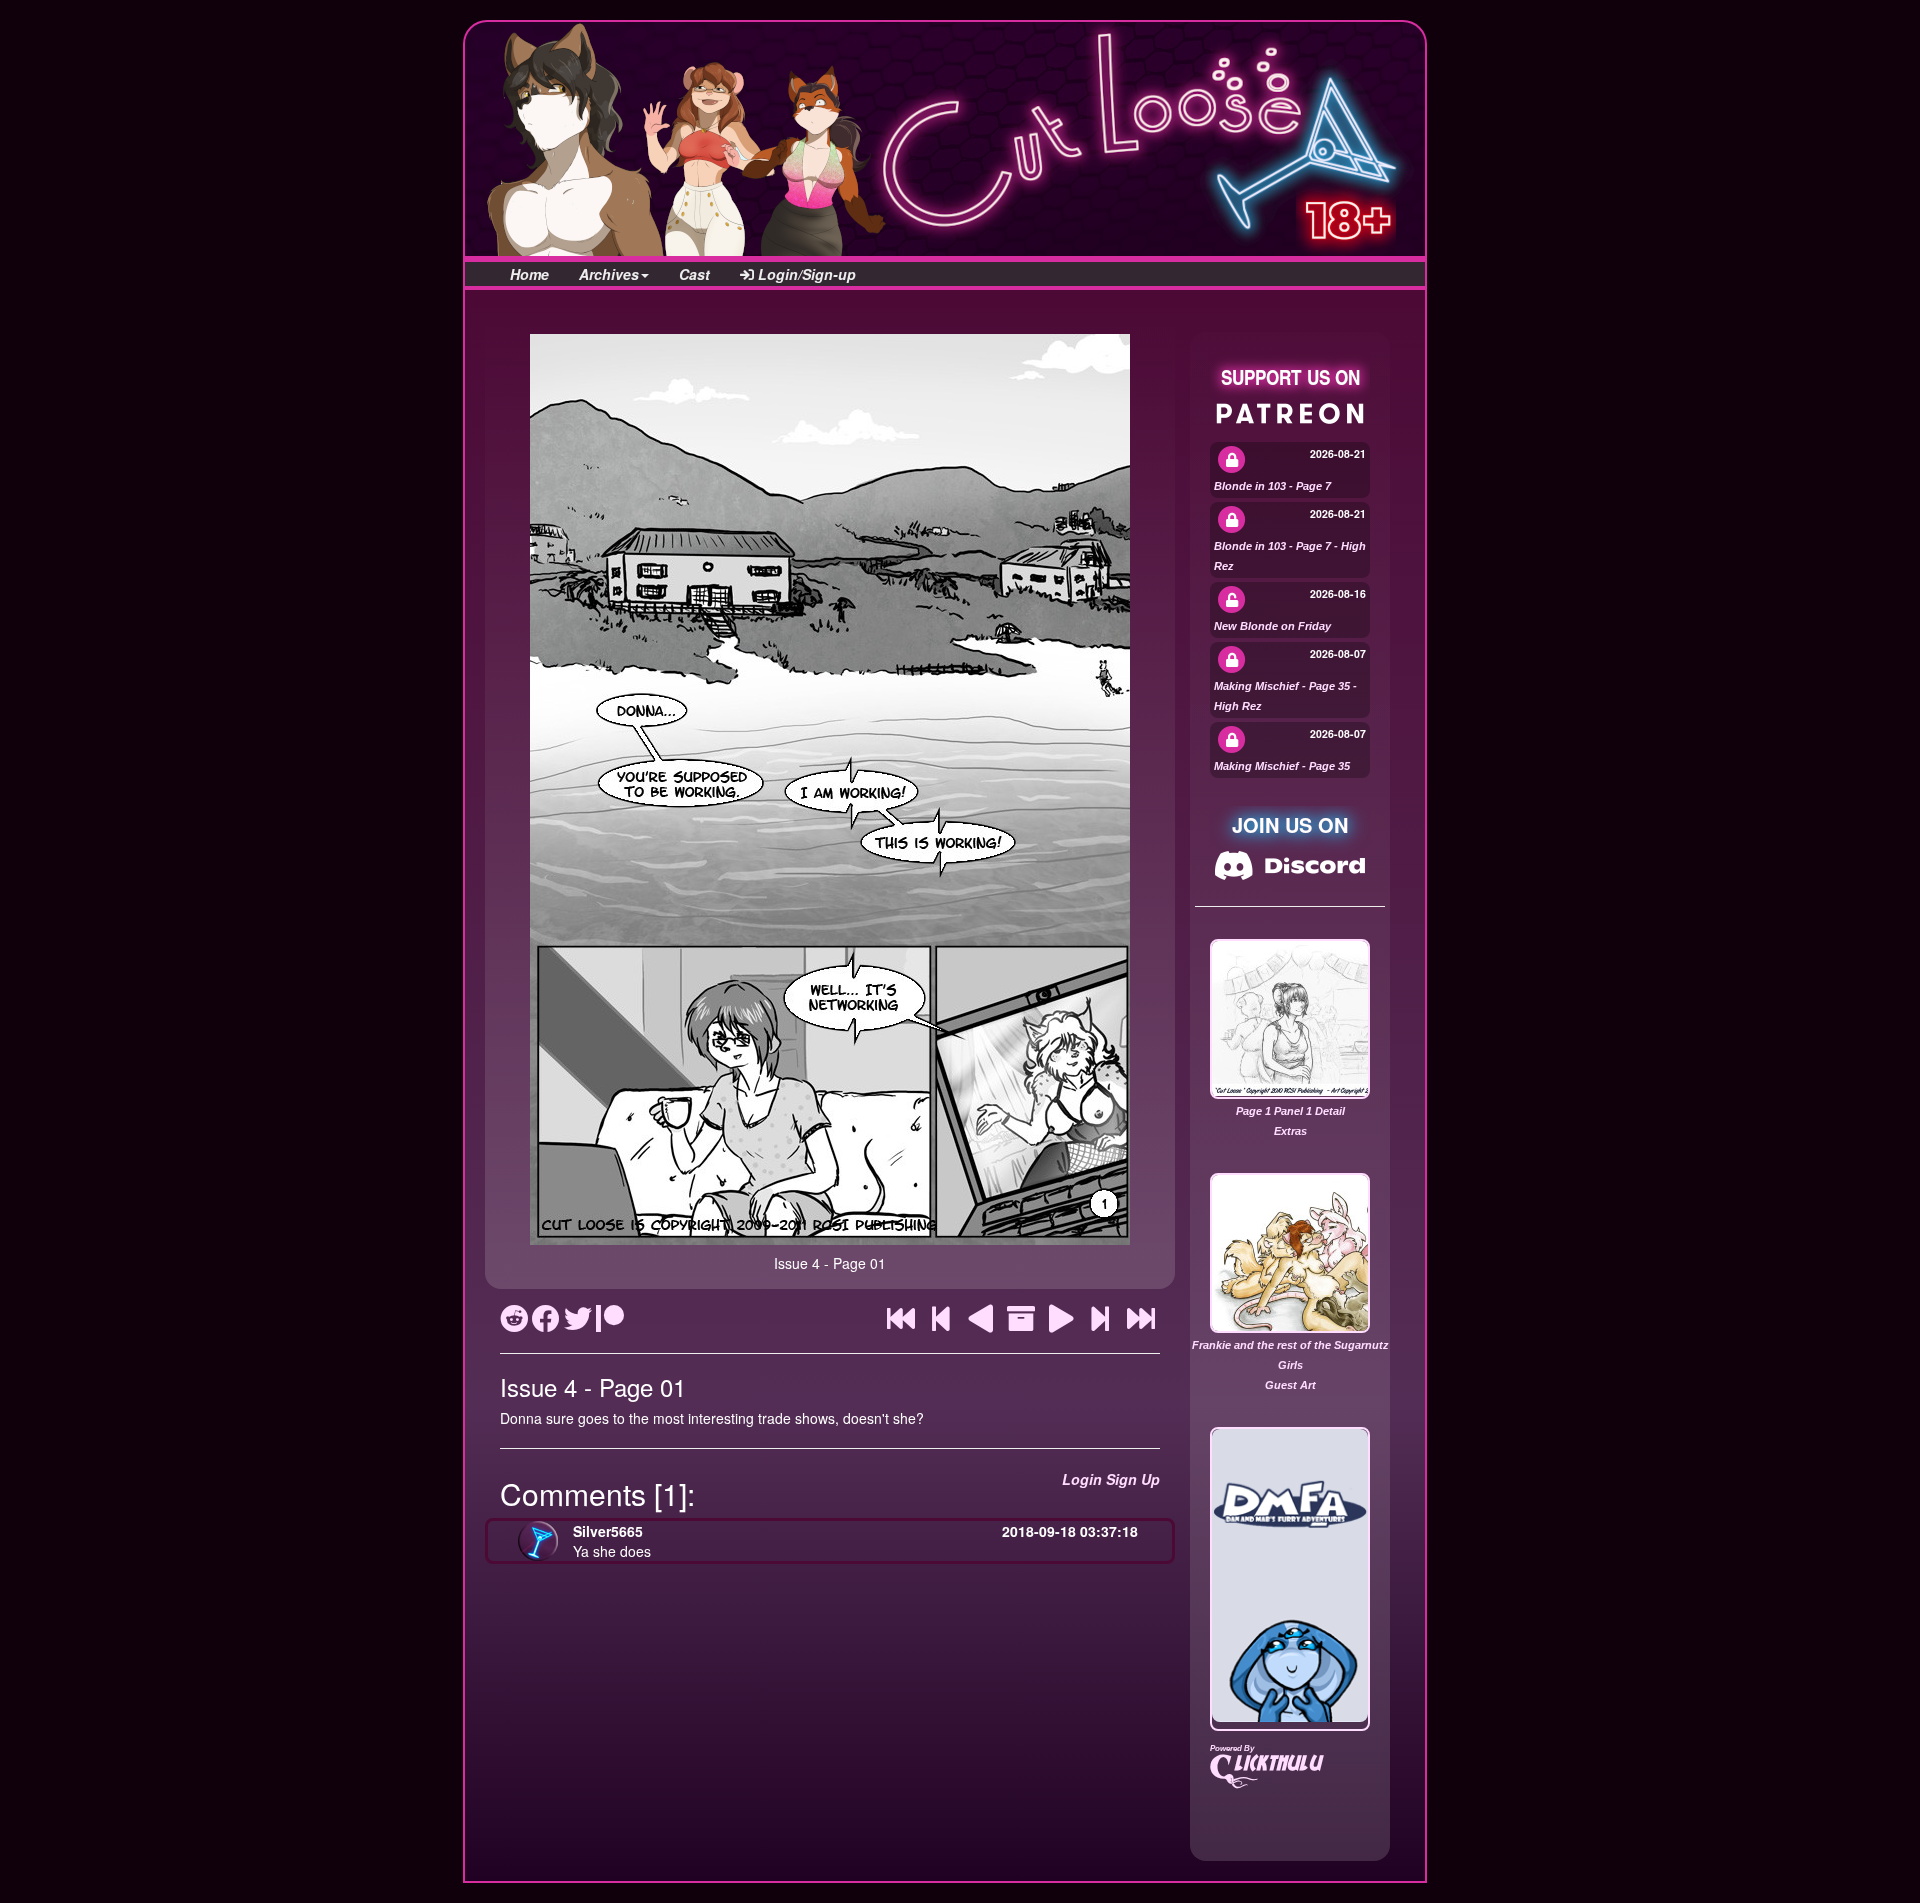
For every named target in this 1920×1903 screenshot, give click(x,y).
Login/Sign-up (805, 274)
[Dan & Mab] (1290, 1575)
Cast (694, 274)
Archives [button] (609, 274)
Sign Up (1133, 1479)
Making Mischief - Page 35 (1282, 766)
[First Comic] (901, 1323)
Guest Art (1290, 1385)
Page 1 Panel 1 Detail (1290, 1111)
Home (529, 274)
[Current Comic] (1141, 1323)
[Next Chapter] (1100, 1323)
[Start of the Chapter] (941, 1323)
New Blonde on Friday (1272, 626)
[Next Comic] (1061, 1323)
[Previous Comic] (980, 1323)
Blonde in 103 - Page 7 (1272, 486)
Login (1082, 1479)
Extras (1290, 1131)
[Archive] (1021, 1323)
